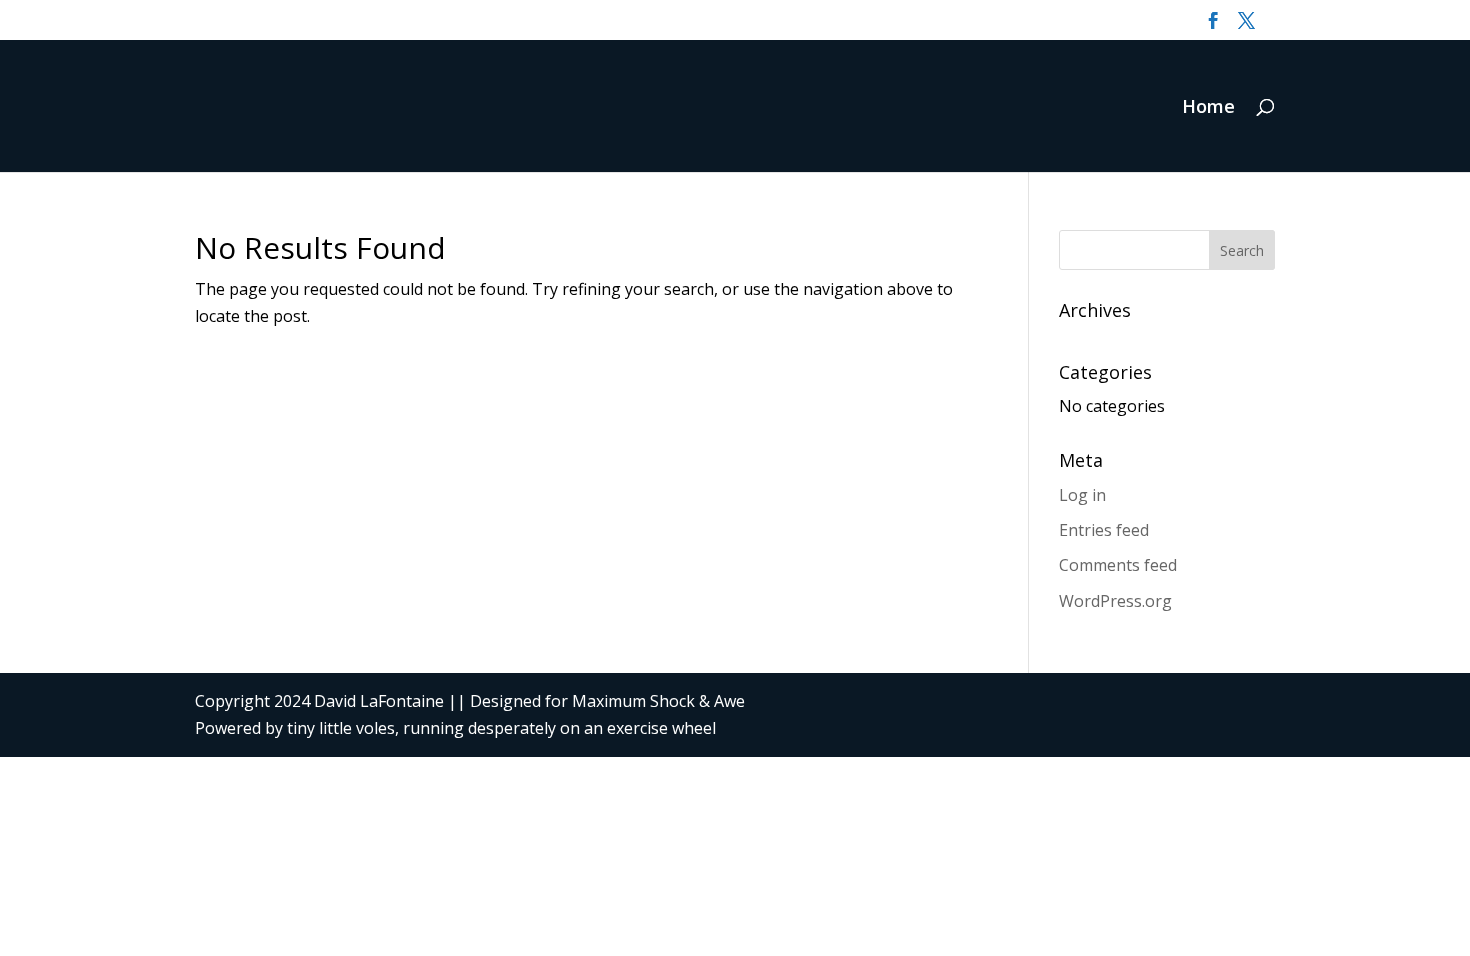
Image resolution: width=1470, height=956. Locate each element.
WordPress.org (1115, 601)
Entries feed (1104, 530)
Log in (1082, 495)
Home (1208, 108)
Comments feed (1118, 565)
